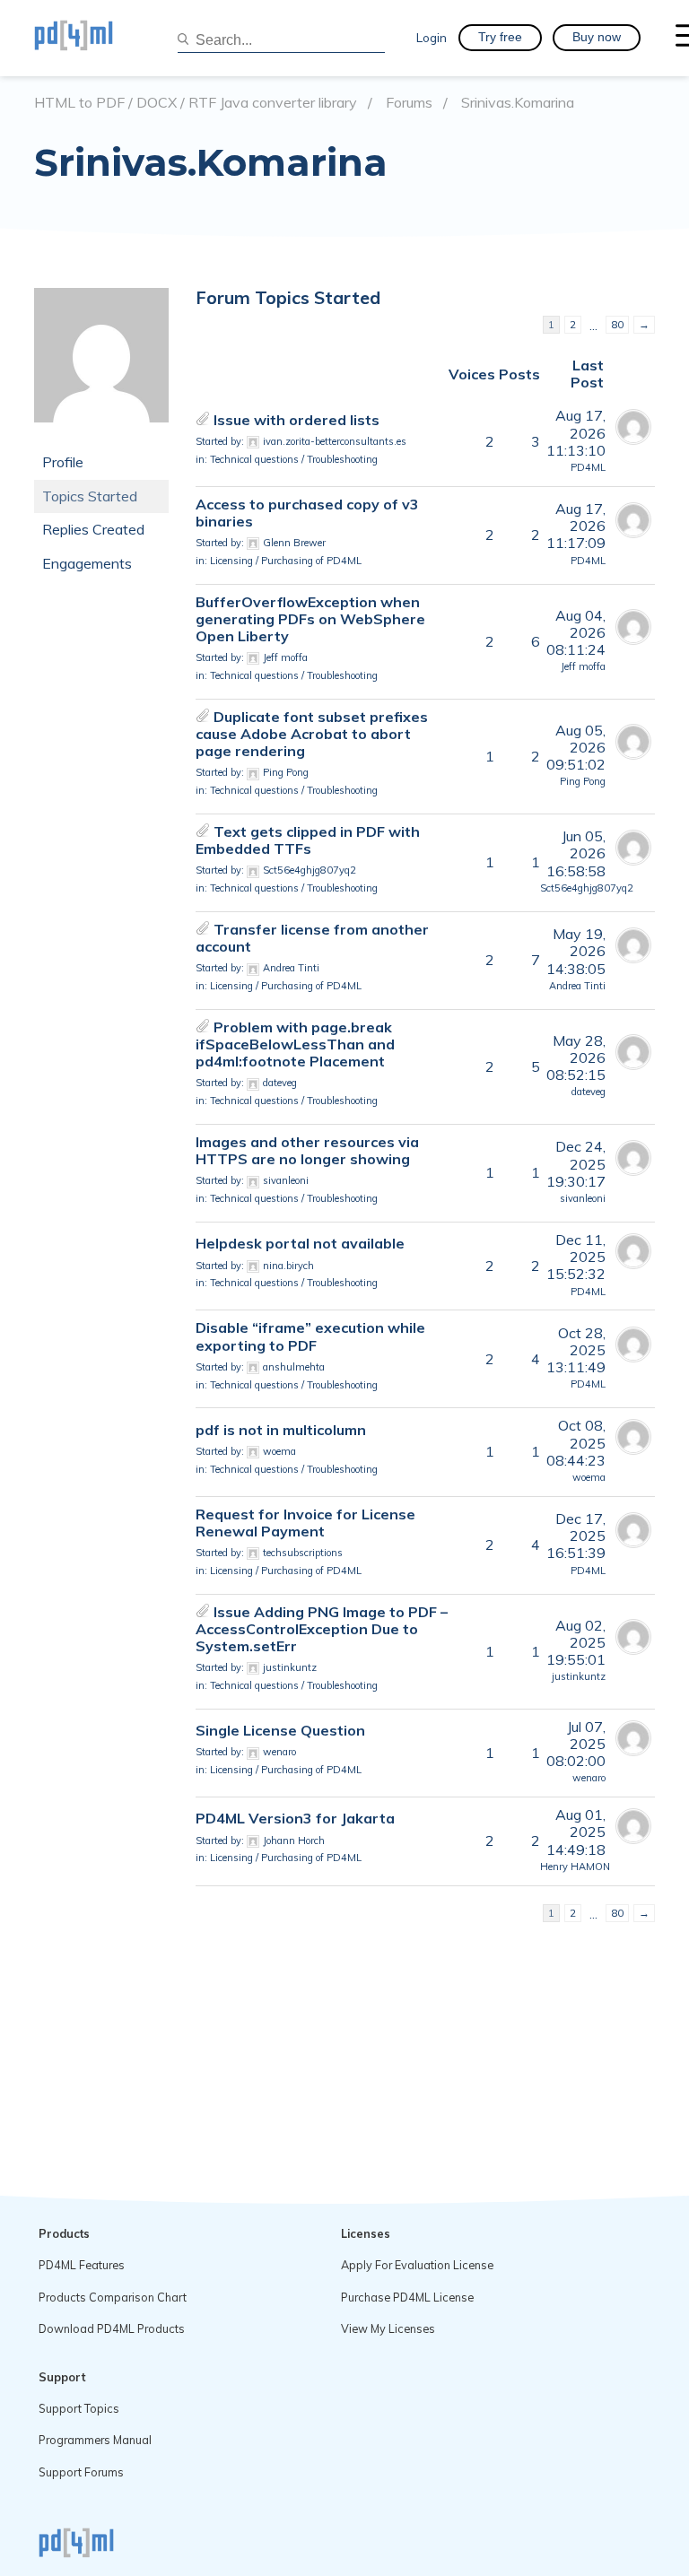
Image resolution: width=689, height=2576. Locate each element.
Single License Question (280, 1730)
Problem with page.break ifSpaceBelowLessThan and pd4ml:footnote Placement (295, 1044)
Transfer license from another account (312, 938)
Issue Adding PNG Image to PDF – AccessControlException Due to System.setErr (322, 1629)
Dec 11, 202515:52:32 (576, 1257)
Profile (63, 462)
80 (617, 324)
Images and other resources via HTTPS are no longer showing (307, 1150)
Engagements (87, 563)
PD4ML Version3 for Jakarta (295, 1818)
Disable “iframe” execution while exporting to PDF (310, 1336)
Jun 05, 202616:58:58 (576, 853)
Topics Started (90, 496)
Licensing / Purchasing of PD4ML (286, 561)
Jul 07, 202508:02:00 (576, 1744)
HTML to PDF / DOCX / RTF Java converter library (196, 103)
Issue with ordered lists (297, 420)
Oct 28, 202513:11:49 (576, 1350)
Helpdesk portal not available (300, 1243)
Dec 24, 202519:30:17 (576, 1163)
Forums (409, 103)
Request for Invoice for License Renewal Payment (305, 1523)
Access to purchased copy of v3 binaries (307, 513)
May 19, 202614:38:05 (576, 951)
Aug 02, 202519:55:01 (576, 1642)
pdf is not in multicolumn (281, 1430)
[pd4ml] (92, 38)
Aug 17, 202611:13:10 (576, 432)
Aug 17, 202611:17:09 (576, 526)
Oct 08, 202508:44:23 (576, 1442)
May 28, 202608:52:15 (576, 1057)
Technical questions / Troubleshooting (294, 459)
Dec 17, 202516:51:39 (576, 1536)
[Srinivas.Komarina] (101, 436)
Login (432, 37)
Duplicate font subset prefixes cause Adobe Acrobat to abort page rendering (312, 734)
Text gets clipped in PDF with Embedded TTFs (308, 840)
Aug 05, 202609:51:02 (576, 747)
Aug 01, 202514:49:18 (576, 1832)
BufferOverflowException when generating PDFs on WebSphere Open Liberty (310, 619)
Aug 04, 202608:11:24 (576, 632)
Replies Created (93, 529)
